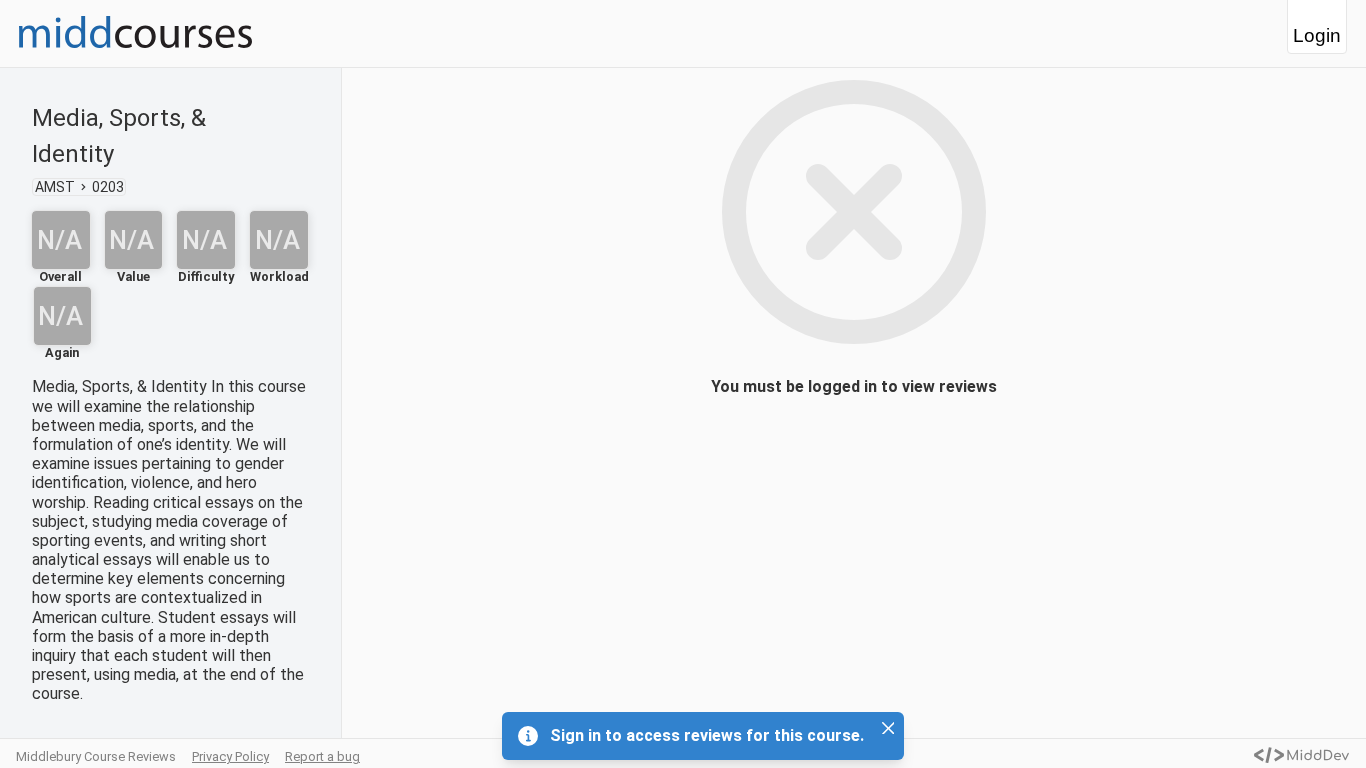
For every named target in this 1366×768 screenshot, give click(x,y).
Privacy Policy (230, 756)
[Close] (888, 728)
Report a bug (322, 756)
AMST (55, 187)
